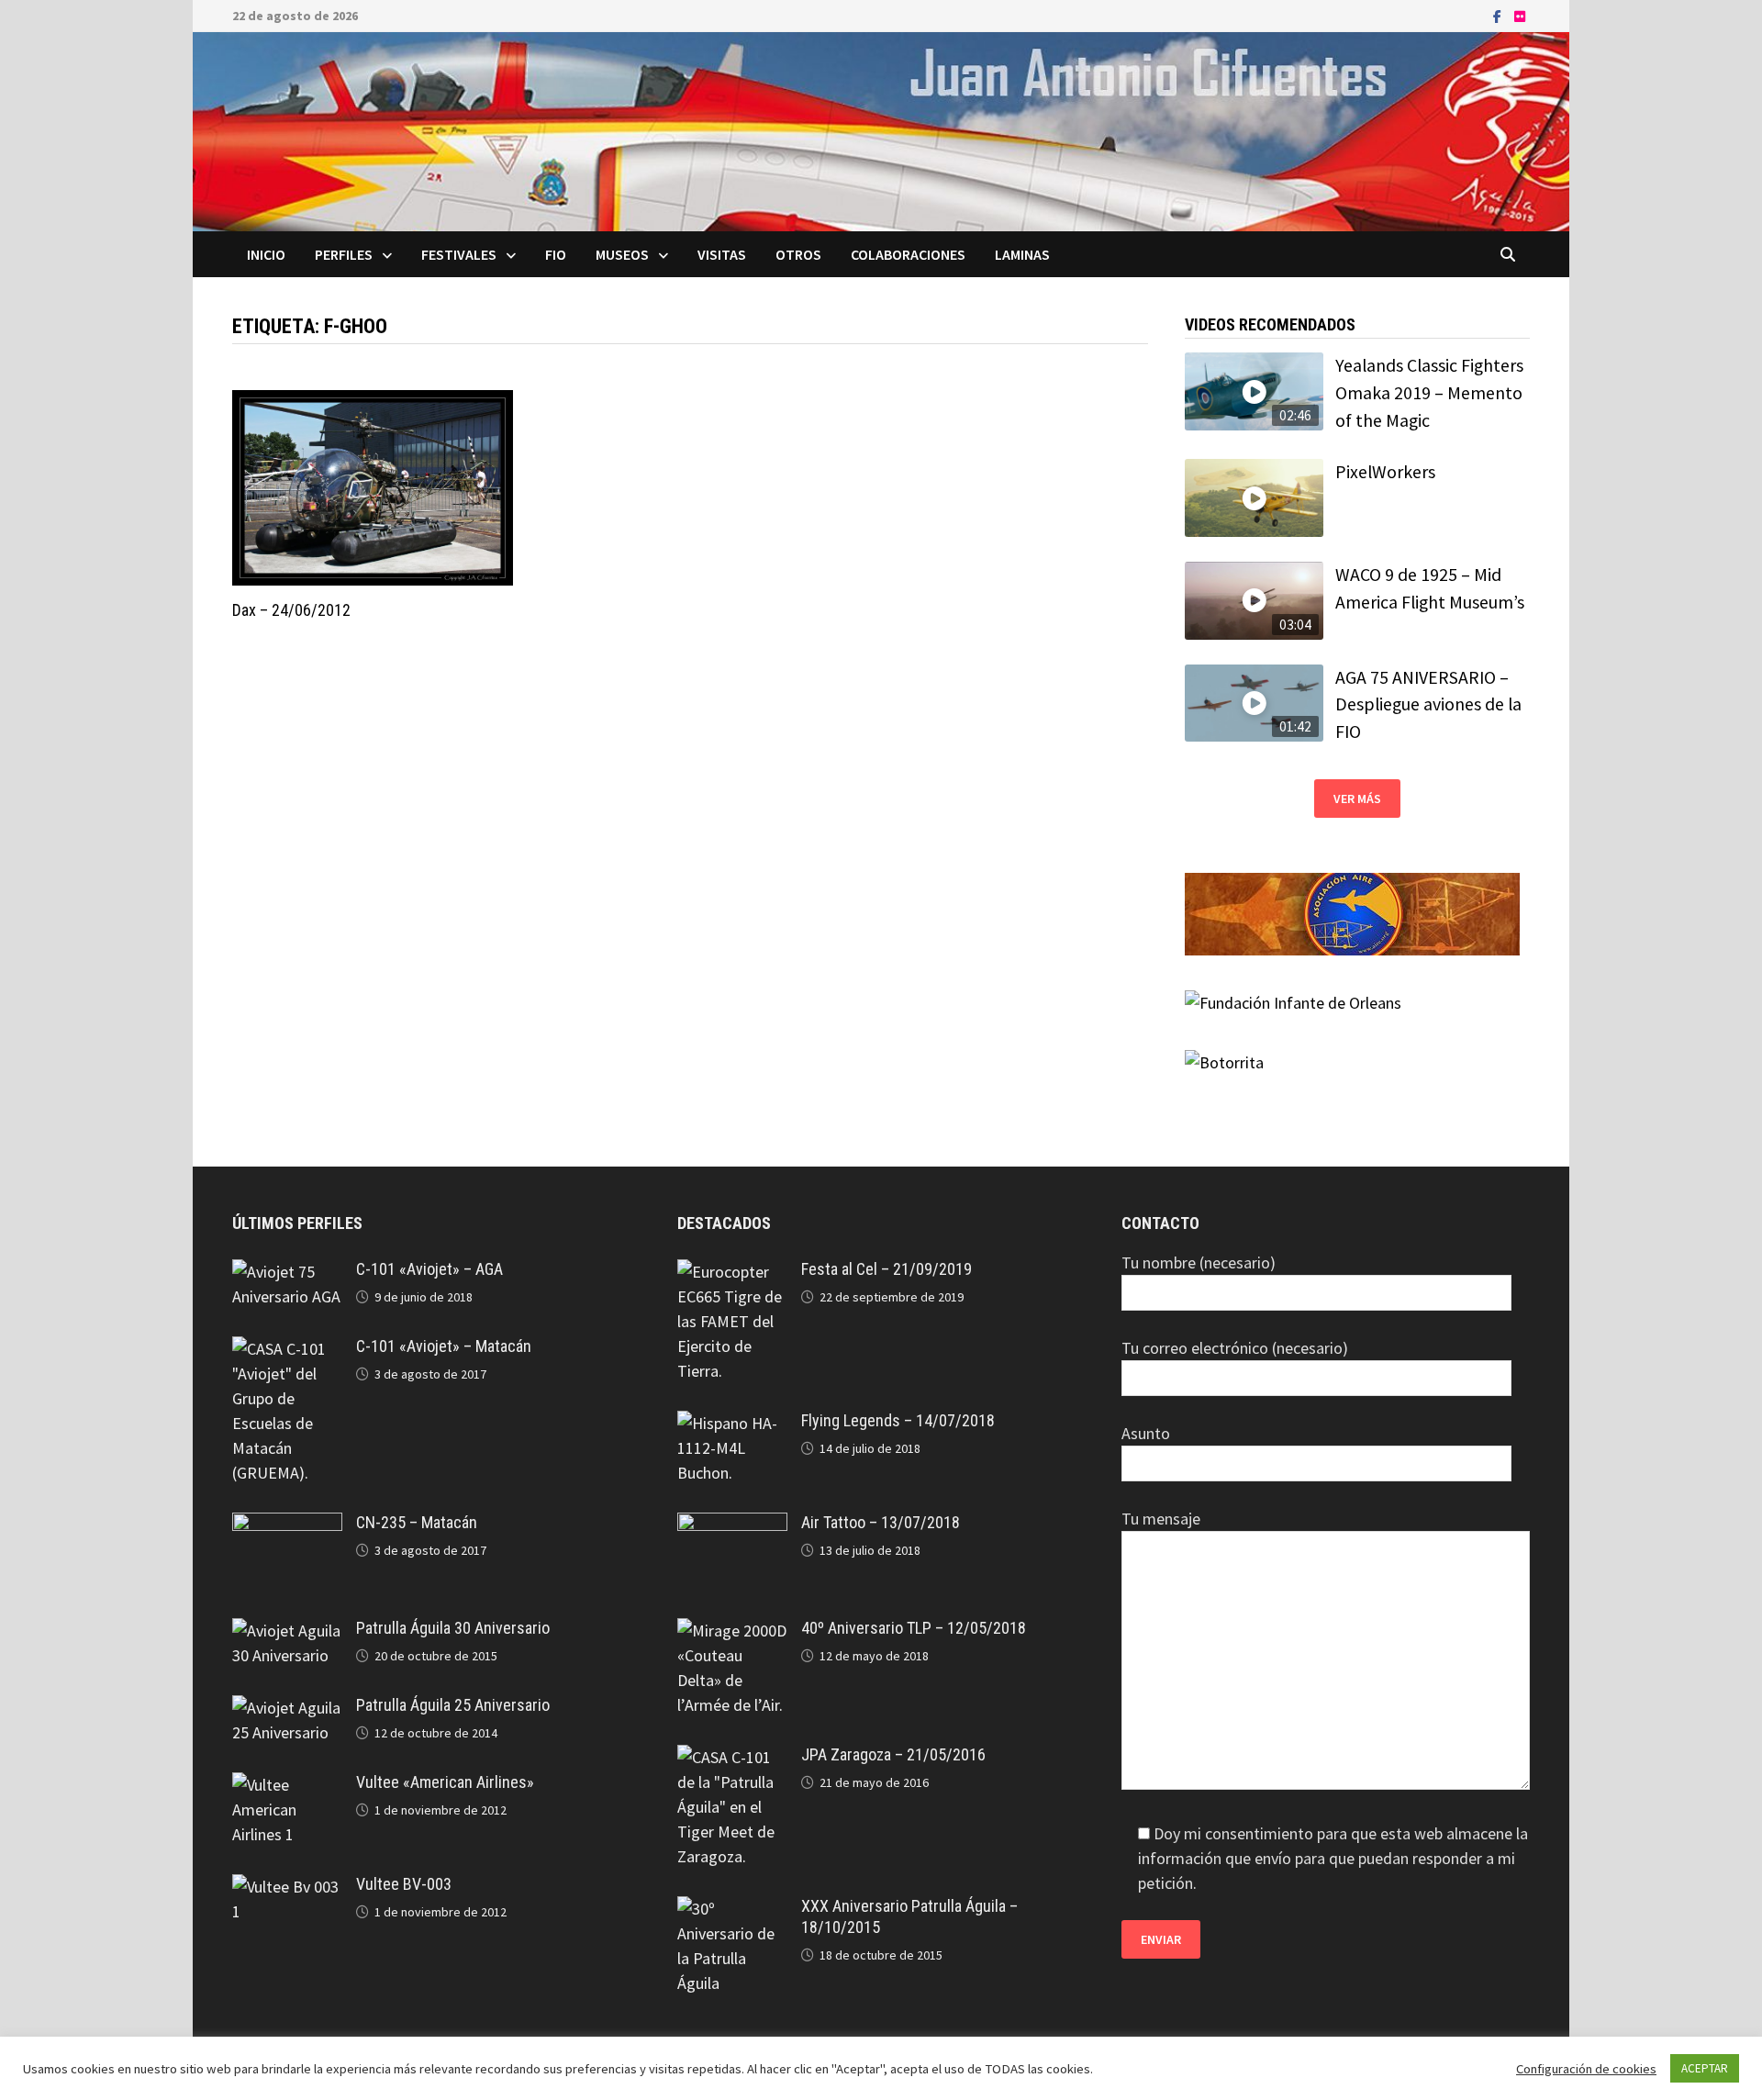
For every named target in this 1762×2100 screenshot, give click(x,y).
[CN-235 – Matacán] (287, 1525)
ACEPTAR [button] (1705, 2068)
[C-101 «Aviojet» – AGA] (287, 1272)
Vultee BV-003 (404, 1884)
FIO (556, 254)
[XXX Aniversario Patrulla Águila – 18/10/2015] (732, 1909)
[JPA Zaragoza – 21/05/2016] (732, 1757)
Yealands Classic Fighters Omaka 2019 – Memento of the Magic (1429, 392)
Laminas (1022, 254)
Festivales (459, 254)
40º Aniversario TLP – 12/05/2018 (914, 1628)
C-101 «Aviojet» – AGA (429, 1269)
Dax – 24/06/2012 (291, 610)
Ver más (1357, 799)
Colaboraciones (908, 254)
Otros (798, 254)
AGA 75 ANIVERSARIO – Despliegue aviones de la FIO (1428, 704)
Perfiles (344, 254)
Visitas (722, 254)
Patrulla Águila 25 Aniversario (453, 1705)
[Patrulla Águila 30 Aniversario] (287, 1631)
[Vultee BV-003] (287, 1887)
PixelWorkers (1385, 472)
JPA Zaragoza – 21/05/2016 (893, 1754)
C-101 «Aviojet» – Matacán (444, 1346)
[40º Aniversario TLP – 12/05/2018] (732, 1631)
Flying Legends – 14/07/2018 (898, 1420)
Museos (622, 254)
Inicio (266, 254)
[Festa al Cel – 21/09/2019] (732, 1272)
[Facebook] (1499, 15)
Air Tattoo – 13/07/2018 (881, 1522)
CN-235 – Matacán (417, 1522)
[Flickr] (1520, 15)
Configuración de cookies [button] (1586, 2069)
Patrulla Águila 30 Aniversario (453, 1628)
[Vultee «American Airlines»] (287, 1785)
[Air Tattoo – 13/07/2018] (732, 1525)
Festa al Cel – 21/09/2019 (887, 1269)
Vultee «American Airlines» (445, 1782)
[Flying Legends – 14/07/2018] (732, 1423)
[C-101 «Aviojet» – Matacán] (287, 1349)
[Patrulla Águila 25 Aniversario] (287, 1708)
